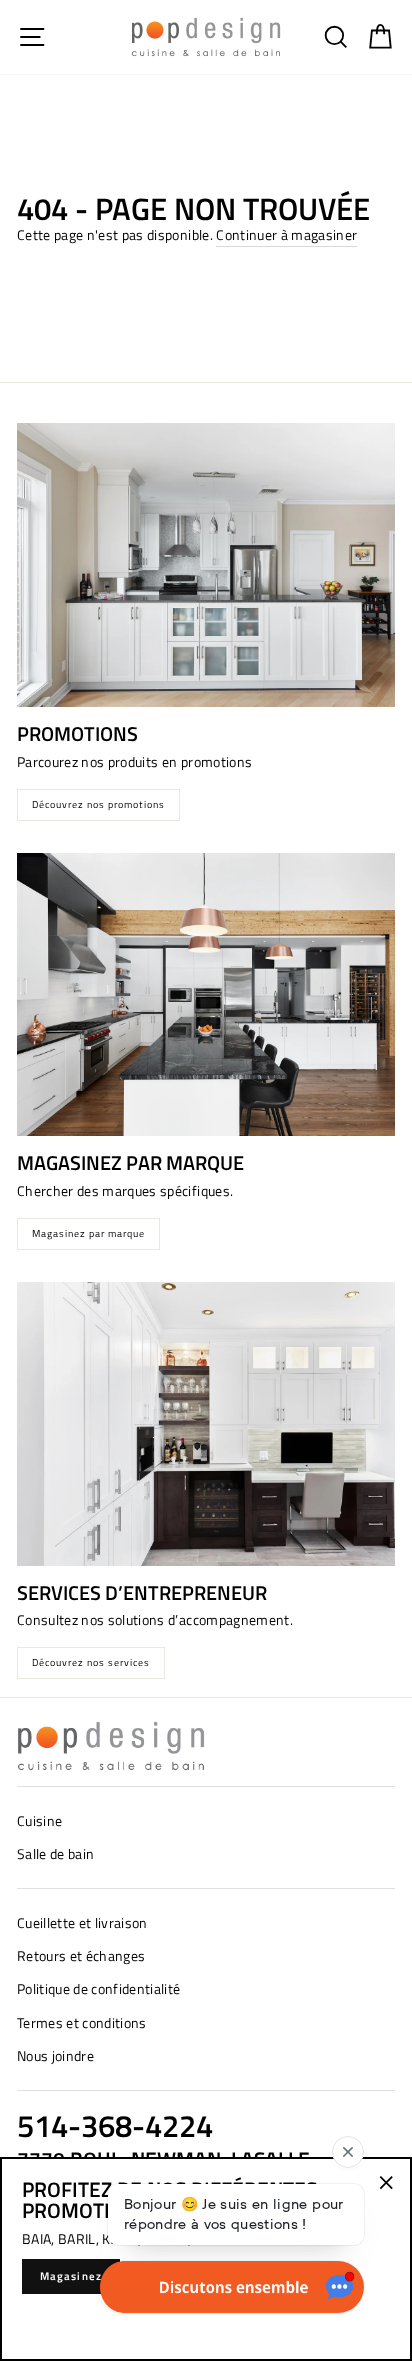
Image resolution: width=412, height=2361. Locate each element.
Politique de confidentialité (99, 1989)
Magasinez (71, 2276)
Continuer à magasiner (286, 235)
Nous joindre (55, 2056)
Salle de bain (55, 1854)
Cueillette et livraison (82, 1923)
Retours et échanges (81, 1956)
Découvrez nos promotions (98, 804)
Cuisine (39, 1821)
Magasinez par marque (88, 1233)
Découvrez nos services (91, 1662)
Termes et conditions (82, 2023)
